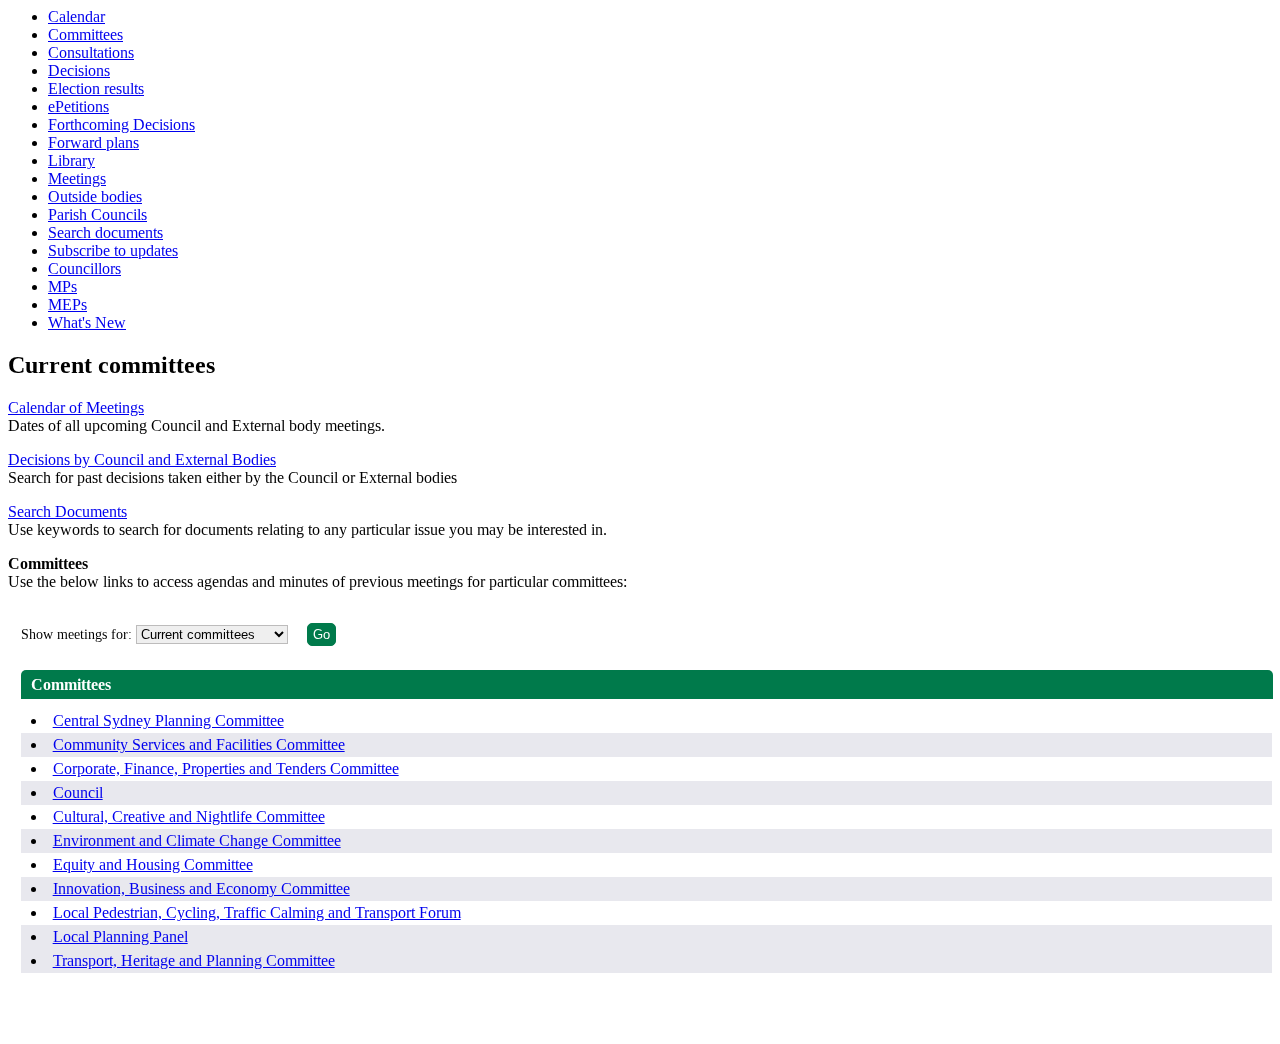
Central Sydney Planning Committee (168, 720)
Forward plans (93, 142)
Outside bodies (95, 196)
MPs (62, 286)
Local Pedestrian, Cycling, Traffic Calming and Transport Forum (257, 912)
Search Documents (67, 511)
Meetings (77, 178)
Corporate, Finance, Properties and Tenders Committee (226, 768)
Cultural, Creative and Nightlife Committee (189, 816)
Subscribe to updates (113, 250)
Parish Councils (97, 214)
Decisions (79, 70)
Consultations (91, 52)
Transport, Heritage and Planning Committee (194, 960)
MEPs (67, 304)
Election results (96, 88)
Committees (85, 34)
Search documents (105, 232)
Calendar (76, 16)
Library (71, 160)
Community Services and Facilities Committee (199, 744)
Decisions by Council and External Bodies (142, 459)
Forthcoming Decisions (121, 124)
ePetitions (78, 106)
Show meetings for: (76, 634)
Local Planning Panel (120, 936)
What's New (87, 322)
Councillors (84, 268)
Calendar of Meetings (76, 407)
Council (78, 792)
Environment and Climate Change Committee (197, 840)
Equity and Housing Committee (153, 864)
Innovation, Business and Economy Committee (201, 888)
